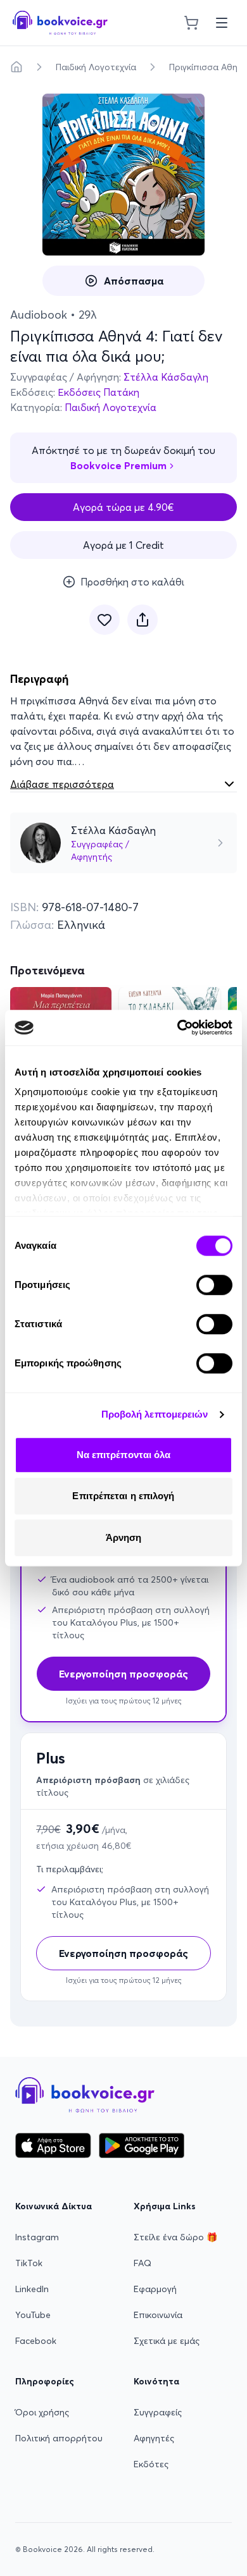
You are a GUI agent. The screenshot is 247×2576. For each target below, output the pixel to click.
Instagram (37, 2237)
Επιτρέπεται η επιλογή (123, 1496)
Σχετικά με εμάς (167, 2341)
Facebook (36, 2341)
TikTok (29, 2263)
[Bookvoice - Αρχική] (60, 23)
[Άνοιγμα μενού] (222, 23)
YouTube (33, 2315)
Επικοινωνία (158, 2315)
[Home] (16, 67)
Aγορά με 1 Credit (123, 545)
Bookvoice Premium (118, 465)
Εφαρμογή (155, 2289)
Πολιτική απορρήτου (59, 2438)
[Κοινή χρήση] (142, 620)
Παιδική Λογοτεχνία (96, 67)
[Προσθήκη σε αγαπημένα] (104, 620)
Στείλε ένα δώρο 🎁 (175, 2237)
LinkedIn (32, 2289)
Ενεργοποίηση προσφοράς (123, 1953)
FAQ (142, 2263)
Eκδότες (151, 2464)
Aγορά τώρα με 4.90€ (123, 507)
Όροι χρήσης (42, 2412)
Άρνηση (124, 1537)
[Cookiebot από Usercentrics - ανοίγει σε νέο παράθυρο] (178, 1027)
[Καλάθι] (191, 23)
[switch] (214, 1285)
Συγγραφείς (158, 2412)
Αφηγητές (154, 2438)
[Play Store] (142, 2145)
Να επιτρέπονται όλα (124, 1455)
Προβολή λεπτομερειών (155, 1414)
